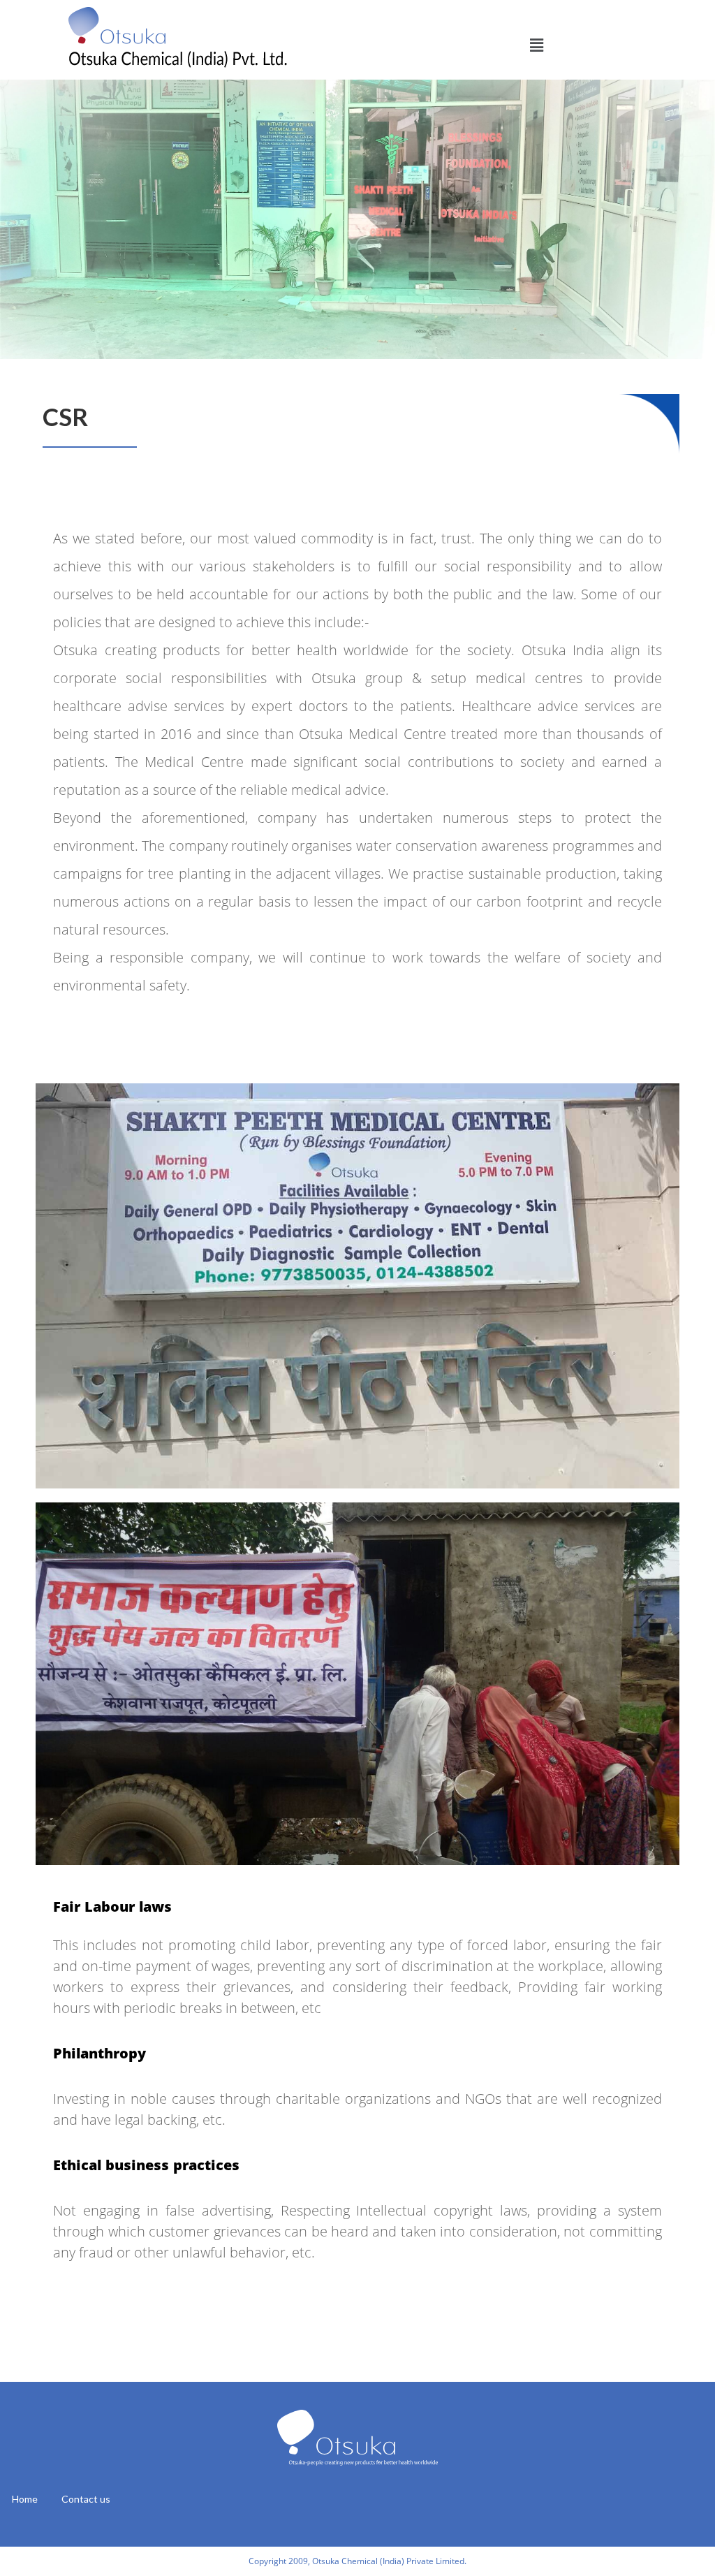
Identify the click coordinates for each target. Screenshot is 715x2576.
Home (25, 2499)
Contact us (86, 2499)
